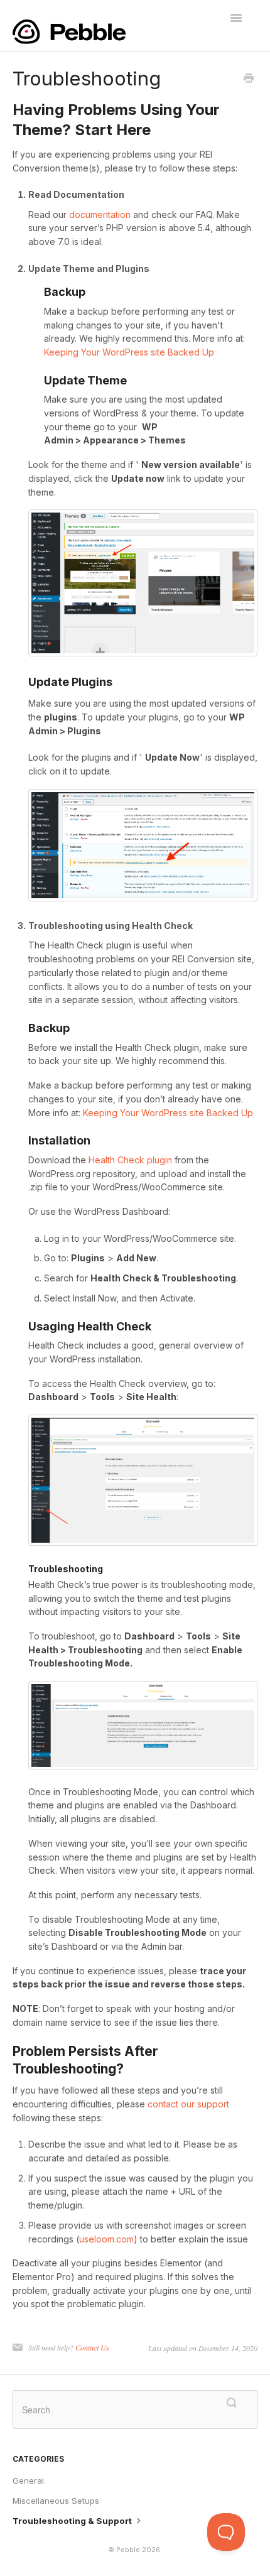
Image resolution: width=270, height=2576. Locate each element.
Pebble (128, 2550)
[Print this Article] (249, 79)
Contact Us (92, 2347)
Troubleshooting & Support (73, 2521)
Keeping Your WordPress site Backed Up (129, 352)
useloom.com (106, 2239)
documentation (100, 215)
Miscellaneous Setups (56, 2501)
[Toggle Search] (232, 2403)
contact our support (188, 2104)
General (28, 2481)
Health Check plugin (130, 1160)
